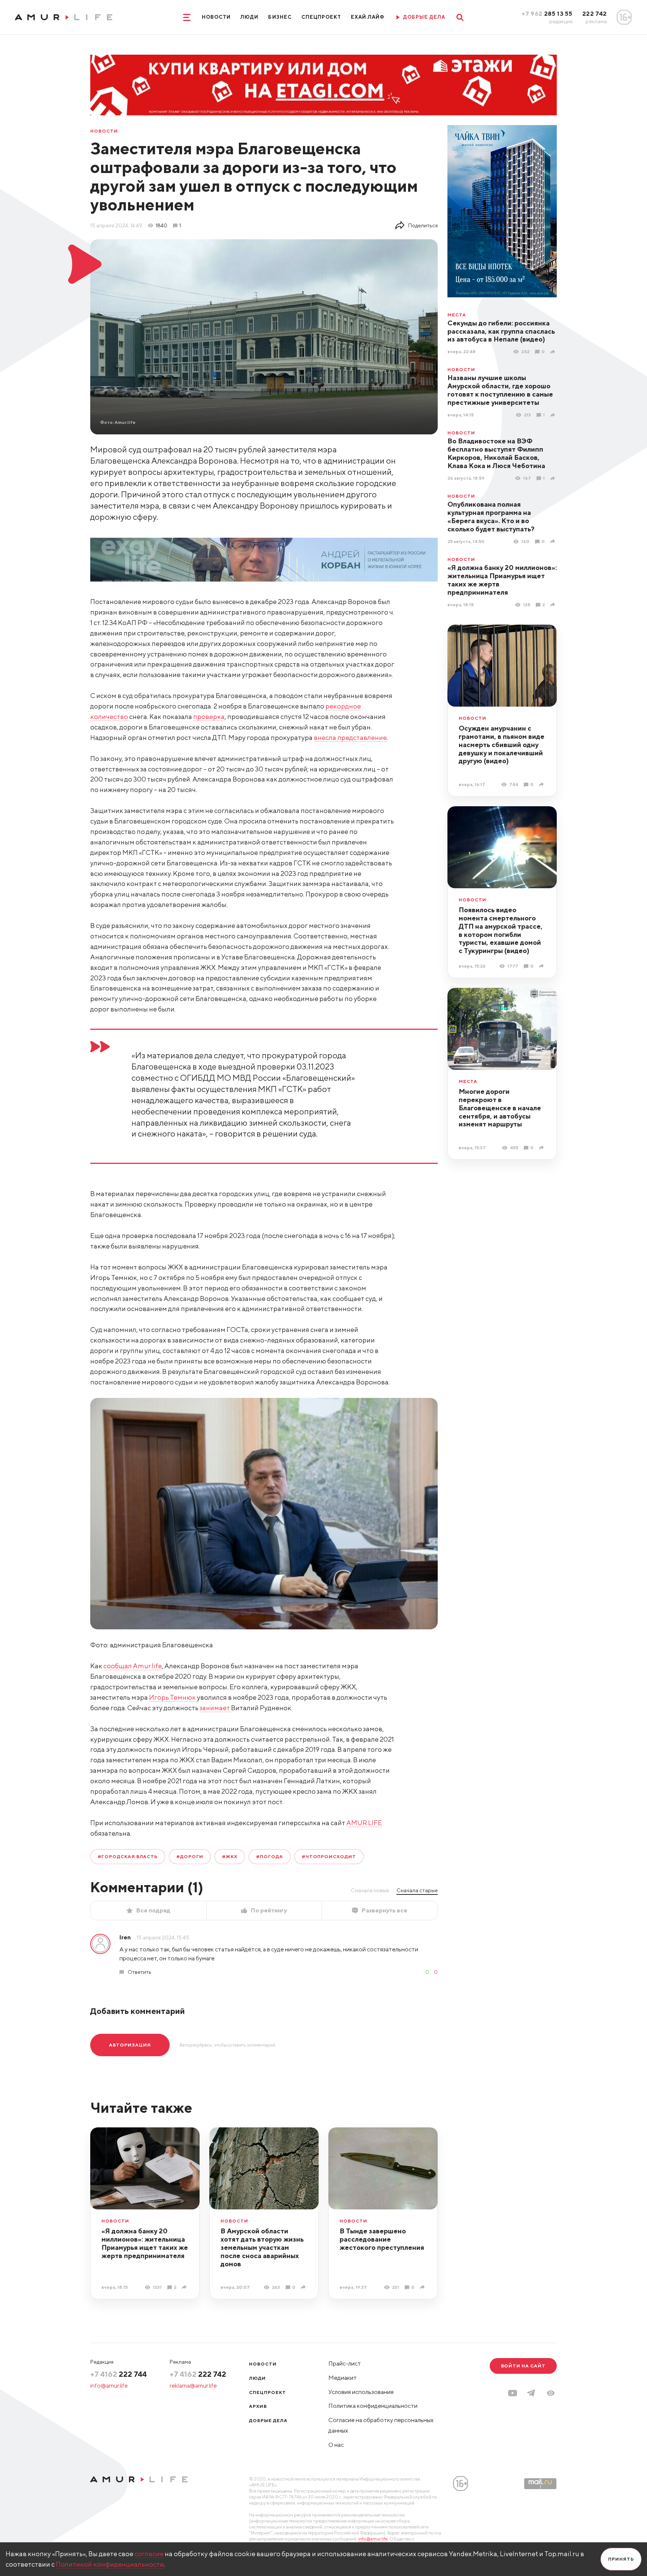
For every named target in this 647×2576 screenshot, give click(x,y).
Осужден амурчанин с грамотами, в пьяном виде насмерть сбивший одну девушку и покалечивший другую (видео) (502, 745)
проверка (209, 717)
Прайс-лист (345, 2363)
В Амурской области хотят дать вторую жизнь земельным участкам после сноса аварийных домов (262, 2247)
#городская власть (128, 1856)
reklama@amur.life (193, 2386)
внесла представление (350, 738)
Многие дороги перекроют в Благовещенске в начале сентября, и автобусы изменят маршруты (500, 1108)
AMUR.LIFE (364, 1823)
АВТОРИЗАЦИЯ (130, 2045)
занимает (215, 1708)
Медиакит (343, 2378)
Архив (258, 2406)
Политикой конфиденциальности (110, 2564)
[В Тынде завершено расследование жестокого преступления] (423, 2287)
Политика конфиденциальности (373, 2406)
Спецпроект (321, 17)
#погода (270, 1856)
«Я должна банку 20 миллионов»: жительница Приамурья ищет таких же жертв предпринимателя (502, 580)
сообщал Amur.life (133, 1666)
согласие (149, 2554)
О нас (336, 2445)
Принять (621, 2559)
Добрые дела (268, 2420)
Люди (249, 17)
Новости (216, 17)
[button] (551, 2393)
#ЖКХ (230, 1856)
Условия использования (361, 2392)
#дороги (190, 1856)
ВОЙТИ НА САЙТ (523, 2366)
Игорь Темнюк (173, 1697)
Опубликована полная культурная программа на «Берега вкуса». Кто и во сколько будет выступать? (491, 517)
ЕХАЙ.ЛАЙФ (368, 17)
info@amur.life (109, 2386)
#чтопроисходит (329, 1856)
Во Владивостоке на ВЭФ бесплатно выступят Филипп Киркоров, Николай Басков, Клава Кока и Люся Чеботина (496, 453)
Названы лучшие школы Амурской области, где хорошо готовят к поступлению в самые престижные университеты (500, 390)
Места (457, 315)
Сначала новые (370, 1890)
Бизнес (280, 17)
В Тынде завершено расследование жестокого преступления (382, 2239)
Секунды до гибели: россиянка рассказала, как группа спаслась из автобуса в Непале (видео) (501, 331)
